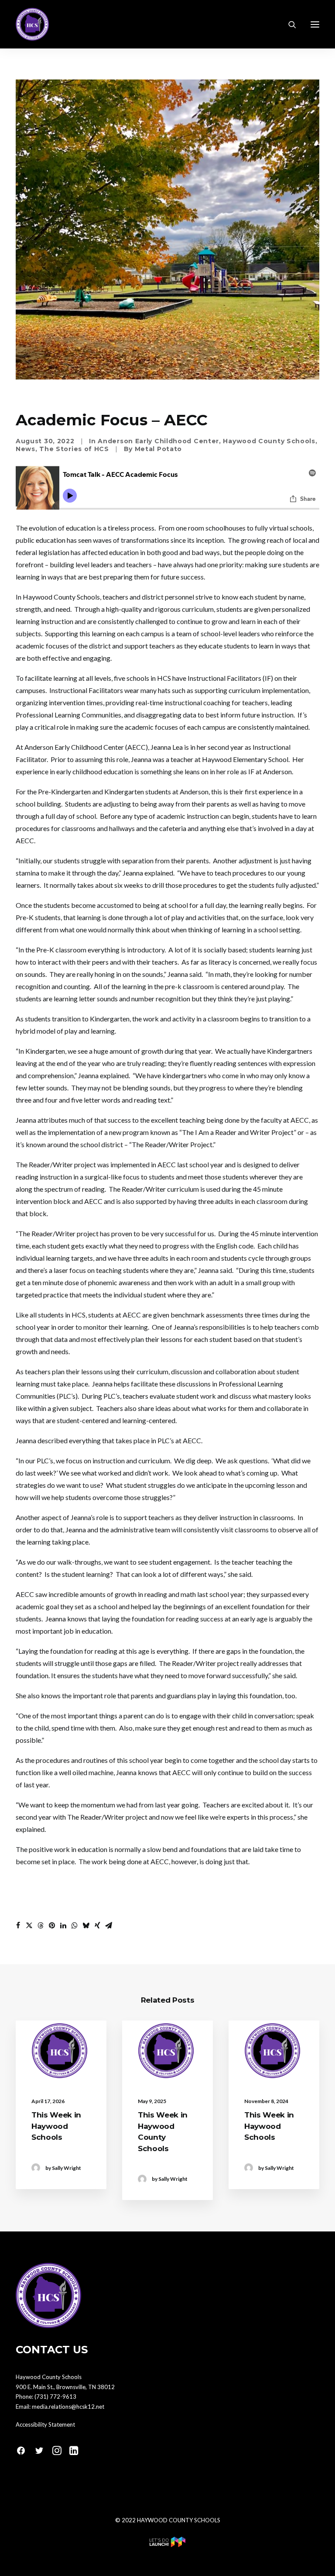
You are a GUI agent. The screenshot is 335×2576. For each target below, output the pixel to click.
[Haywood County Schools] (32, 24)
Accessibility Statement (45, 2424)
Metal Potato (158, 449)
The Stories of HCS (74, 449)
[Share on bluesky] (86, 1925)
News (26, 449)
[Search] (288, 24)
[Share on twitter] (29, 1925)
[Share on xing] (97, 1925)
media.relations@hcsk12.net (68, 2407)
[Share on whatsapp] (75, 1925)
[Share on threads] (41, 1925)
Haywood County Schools (269, 441)
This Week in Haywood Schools (56, 2126)
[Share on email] (109, 1925)
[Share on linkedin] (63, 1925)
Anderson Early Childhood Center (158, 441)
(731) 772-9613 (55, 2397)
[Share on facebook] (18, 1925)
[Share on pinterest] (52, 1925)
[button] (315, 24)
